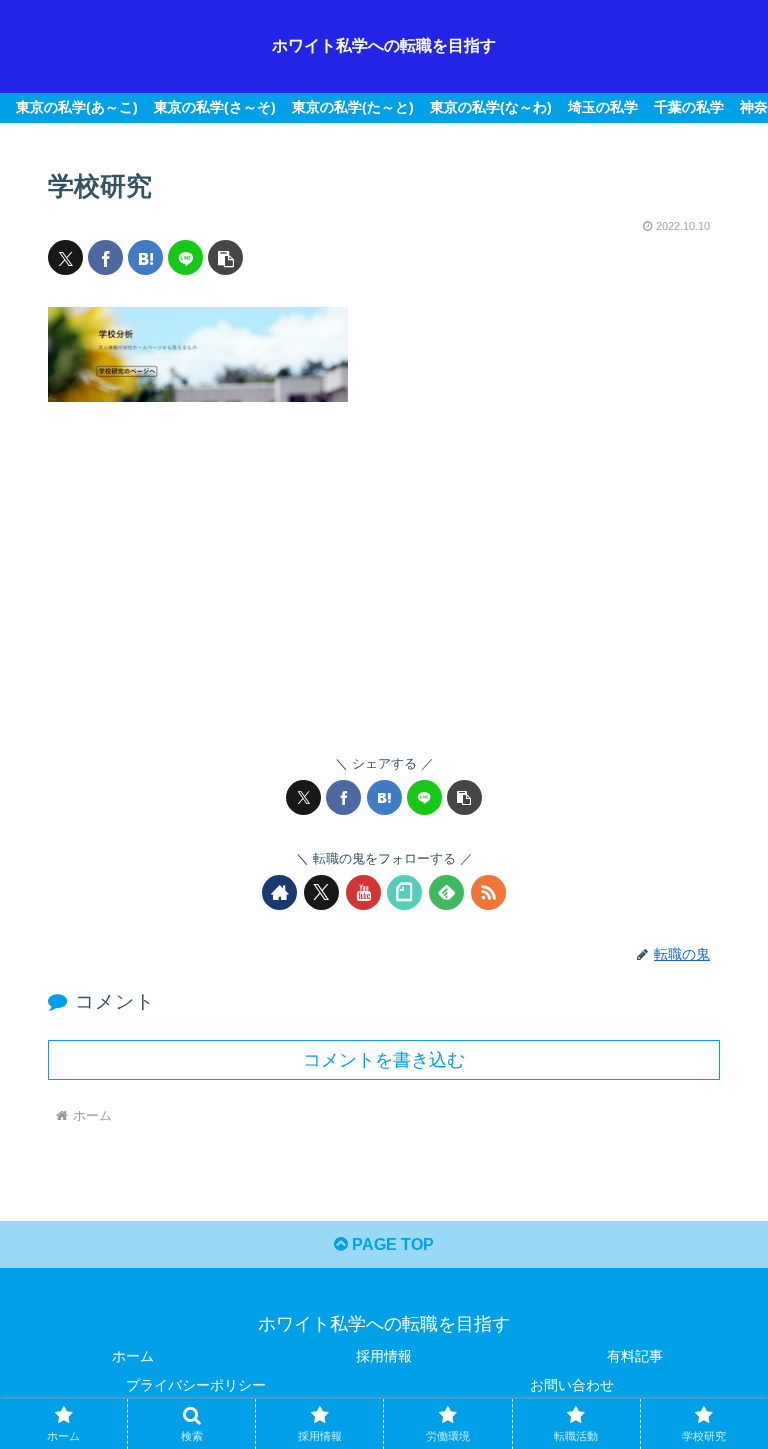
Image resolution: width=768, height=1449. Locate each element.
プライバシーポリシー (196, 1385)
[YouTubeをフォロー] (363, 892)
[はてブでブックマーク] (145, 257)
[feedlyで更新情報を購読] (446, 892)
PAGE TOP (391, 1244)
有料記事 (635, 1356)
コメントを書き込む (384, 1060)
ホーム (133, 1356)
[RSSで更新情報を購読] (488, 892)
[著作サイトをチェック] (279, 892)
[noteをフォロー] (404, 892)
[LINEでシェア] (185, 257)
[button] (225, 257)
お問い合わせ (572, 1385)
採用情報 (384, 1356)
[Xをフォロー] (321, 892)
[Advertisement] (384, 564)
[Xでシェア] (65, 257)
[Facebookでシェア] (105, 257)
